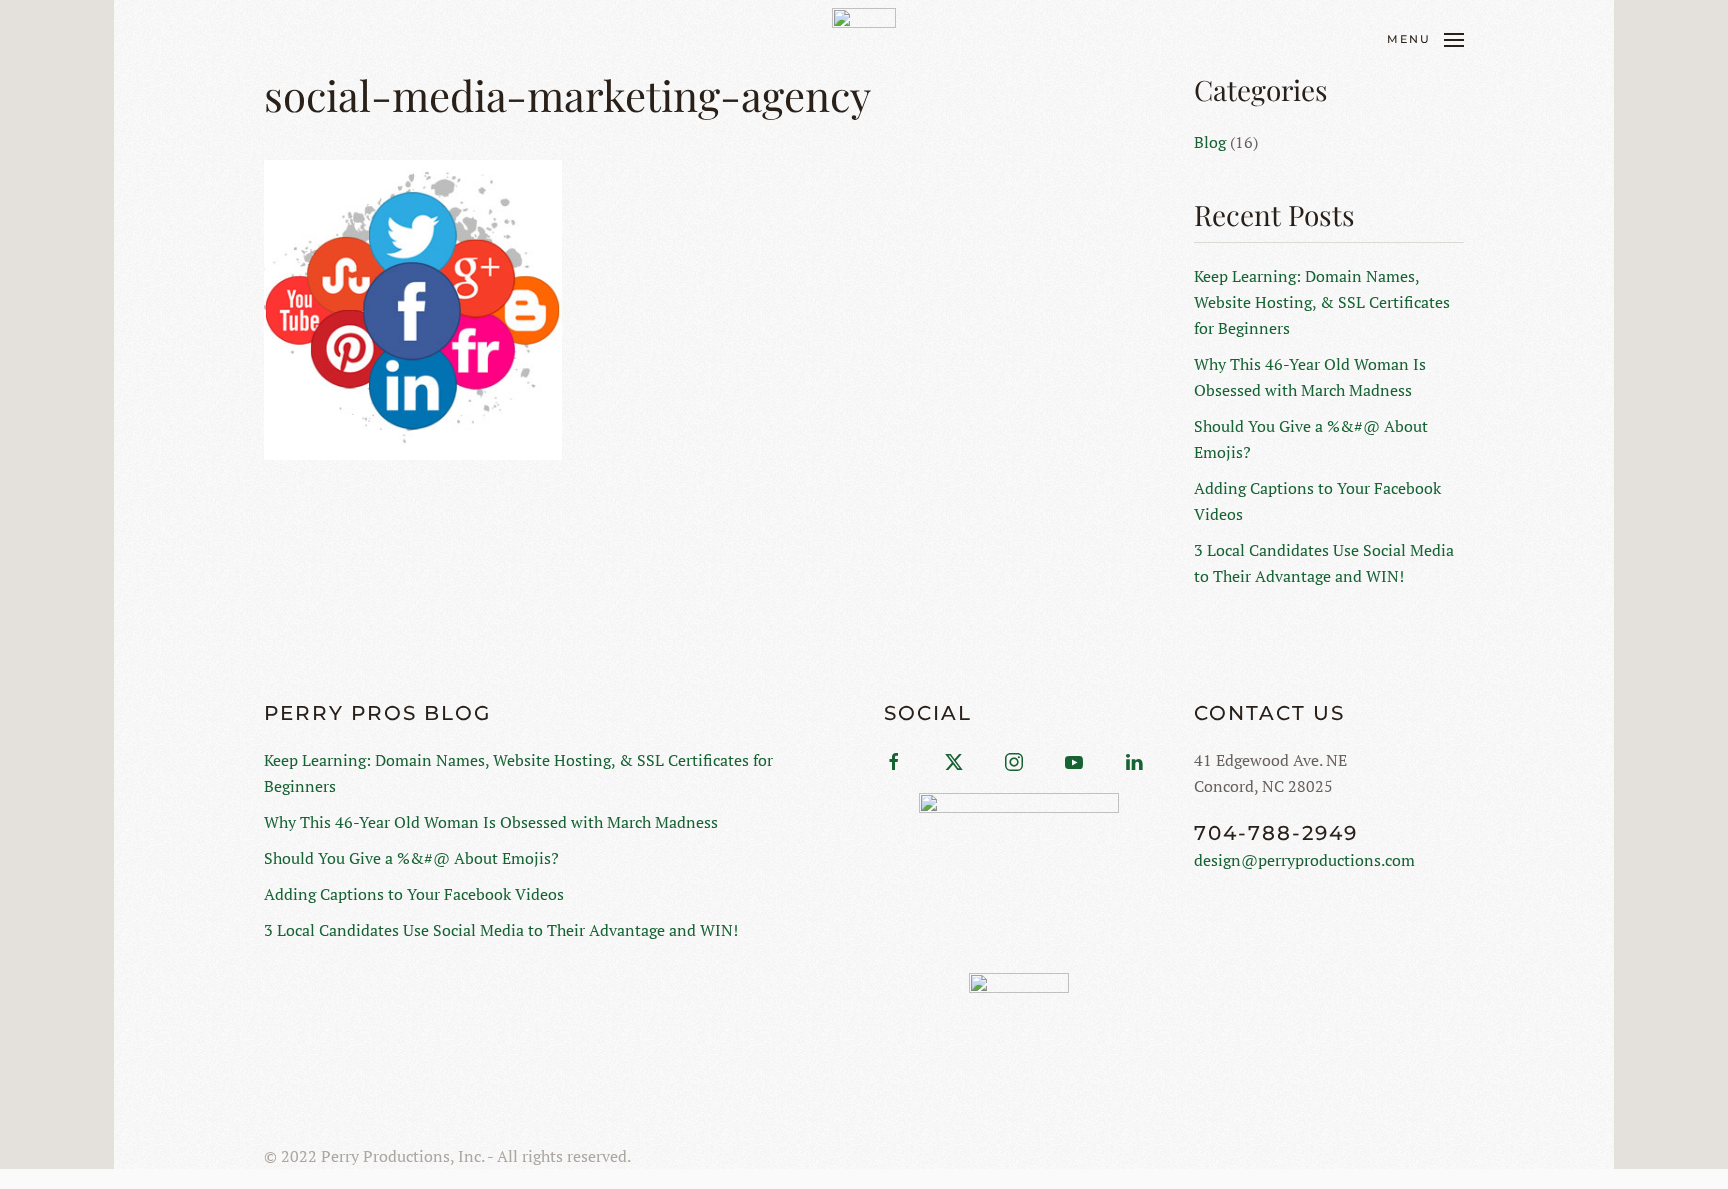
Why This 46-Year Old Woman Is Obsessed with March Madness (491, 822)
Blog (1210, 142)
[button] (1425, 40)
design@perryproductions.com (1304, 860)
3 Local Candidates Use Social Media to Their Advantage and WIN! (501, 930)
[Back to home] (864, 40)
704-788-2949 (1276, 833)
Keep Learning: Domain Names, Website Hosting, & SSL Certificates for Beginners (1322, 302)
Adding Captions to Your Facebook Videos (414, 894)
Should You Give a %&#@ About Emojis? (411, 858)
